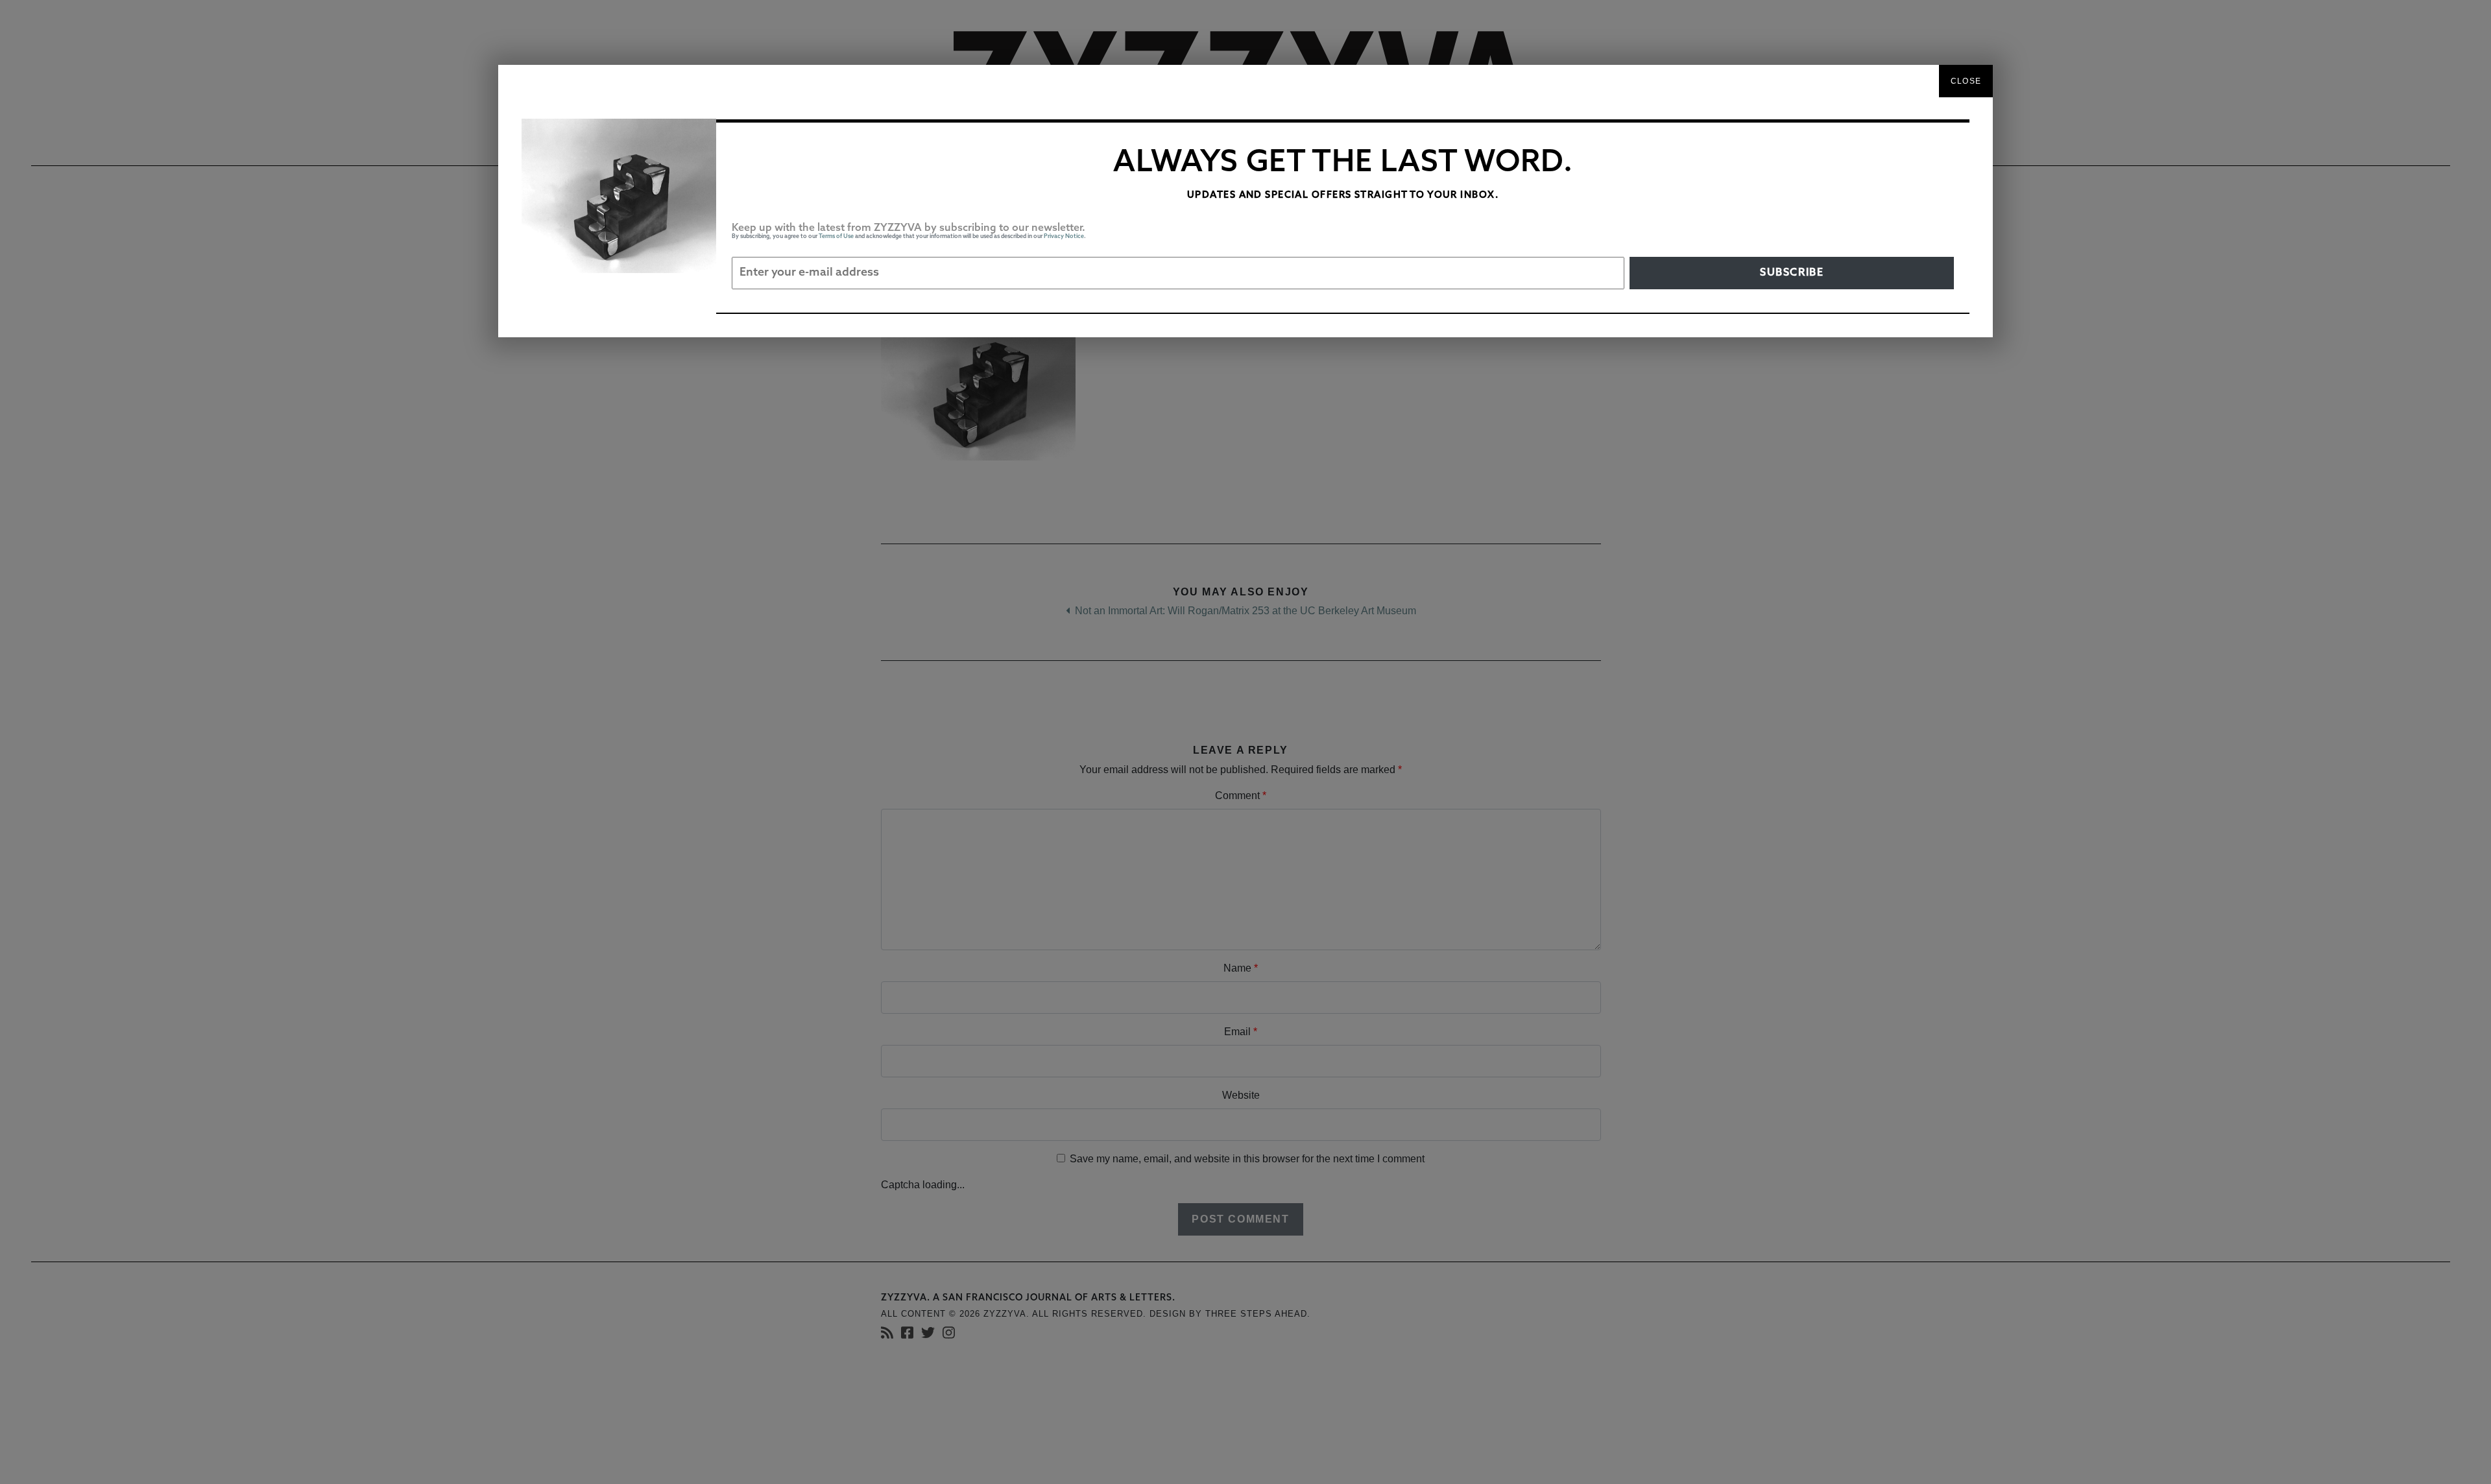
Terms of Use (836, 236)
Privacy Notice (1064, 236)
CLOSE (1966, 81)
